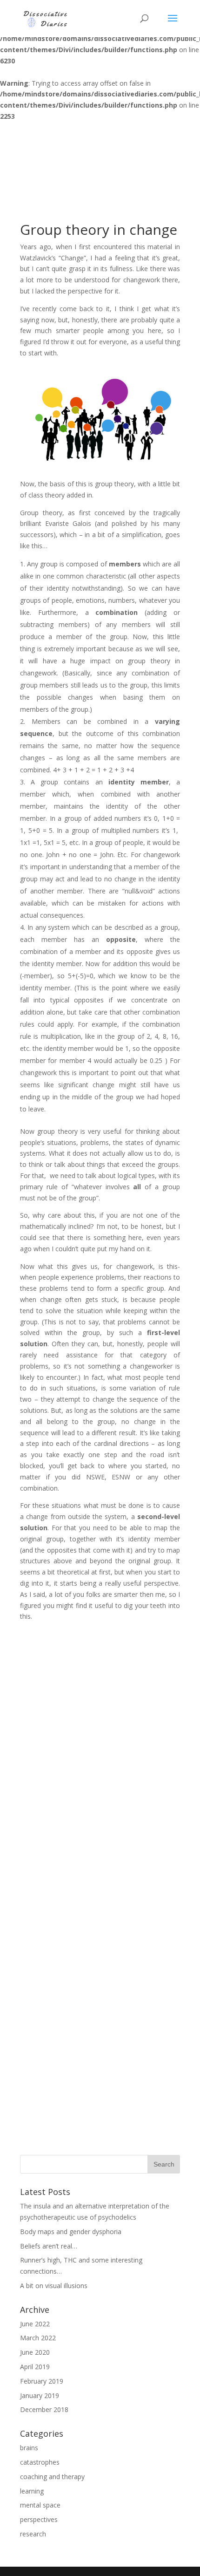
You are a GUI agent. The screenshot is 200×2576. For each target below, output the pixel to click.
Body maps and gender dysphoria (71, 2232)
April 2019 (35, 2367)
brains (29, 2448)
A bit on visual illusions (54, 2286)
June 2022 (35, 2324)
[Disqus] (100, 1776)
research (33, 2534)
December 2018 (44, 2409)
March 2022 (38, 2338)
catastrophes (40, 2462)
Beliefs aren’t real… (49, 2246)
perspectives (39, 2519)
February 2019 (42, 2381)
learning (32, 2491)
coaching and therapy (52, 2477)
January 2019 (40, 2395)
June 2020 (35, 2352)
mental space (40, 2505)
